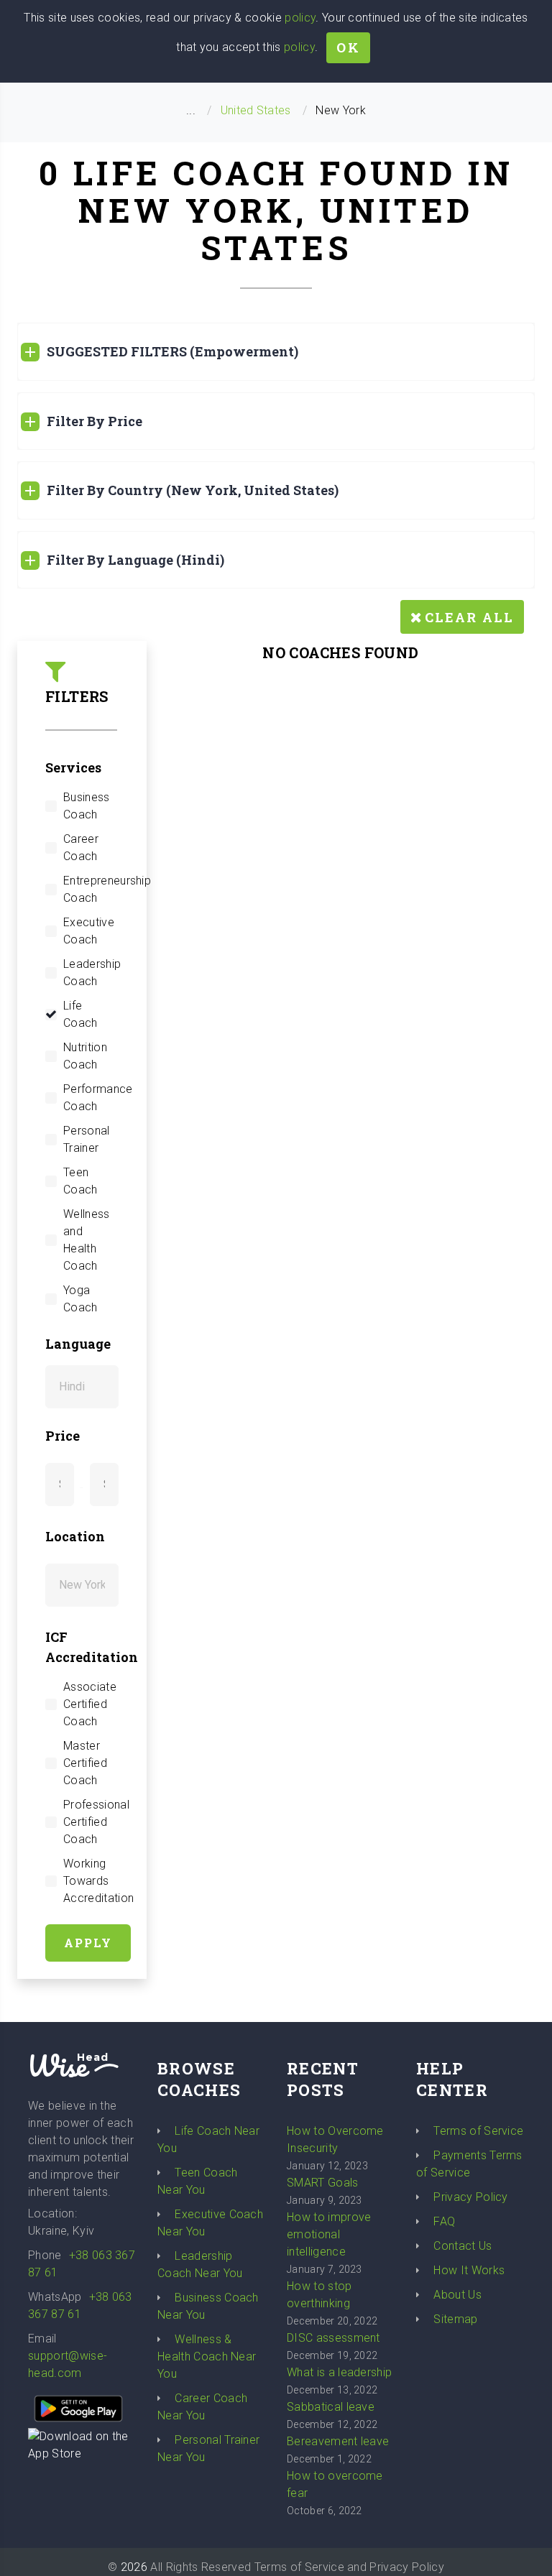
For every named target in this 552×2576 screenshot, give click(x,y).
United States (256, 110)
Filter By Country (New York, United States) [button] (193, 490)
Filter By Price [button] (95, 421)
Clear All (469, 617)
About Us (457, 2295)
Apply (88, 1943)
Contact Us (463, 2246)
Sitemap (455, 2319)
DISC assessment (333, 2338)
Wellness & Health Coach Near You (207, 2356)
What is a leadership (339, 2372)
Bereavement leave (338, 2441)
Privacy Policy (470, 2197)
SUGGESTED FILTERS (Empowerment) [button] (172, 351)
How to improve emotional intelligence (329, 2234)
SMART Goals (323, 2183)
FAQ (444, 2221)
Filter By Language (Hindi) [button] (135, 560)
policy (300, 18)
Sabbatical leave (331, 2407)
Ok (348, 47)
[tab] (276, 352)
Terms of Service (478, 2131)
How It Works (469, 2270)
